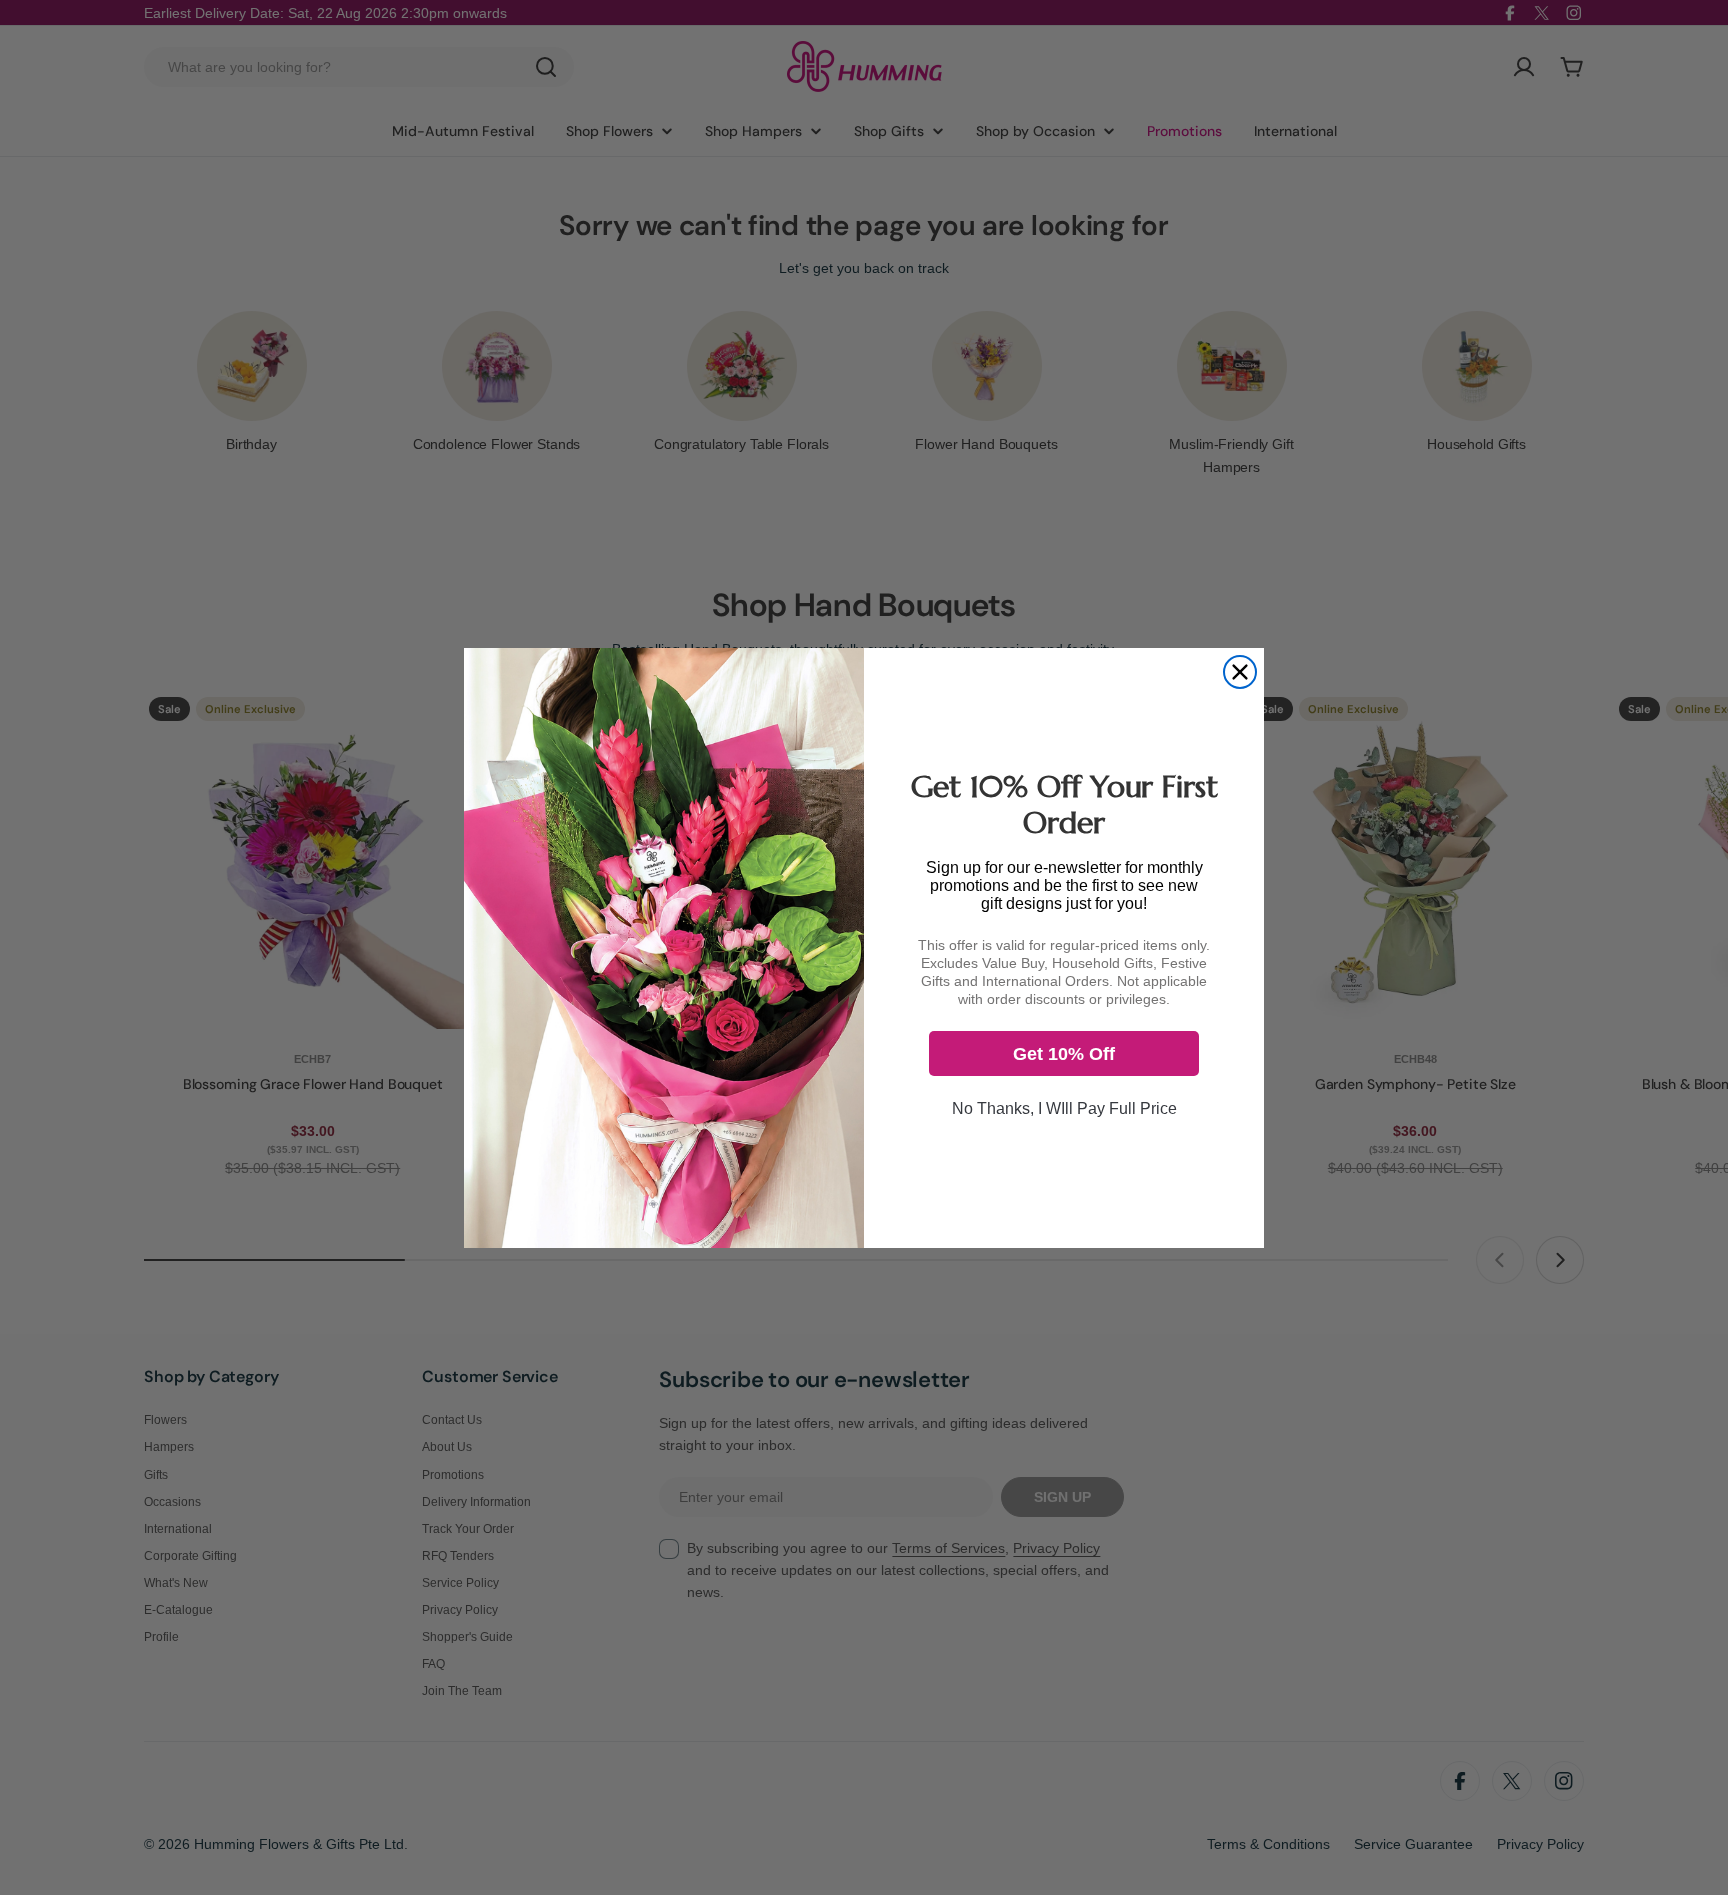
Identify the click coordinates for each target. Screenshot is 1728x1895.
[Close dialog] (1240, 672)
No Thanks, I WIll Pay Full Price (1064, 1108)
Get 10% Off (1064, 1054)
